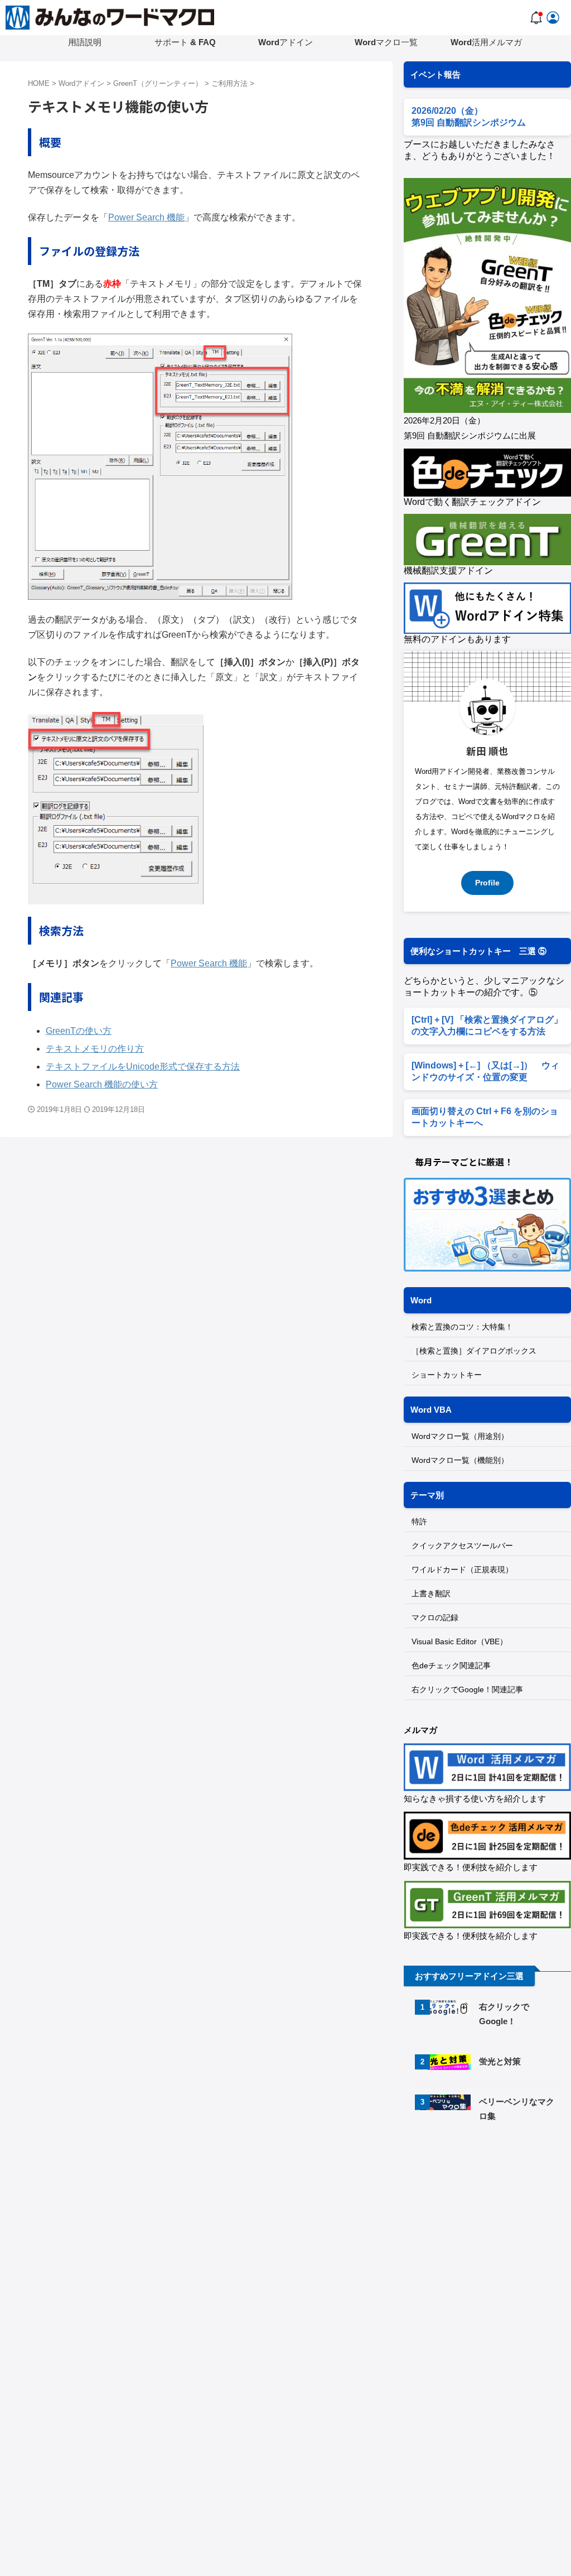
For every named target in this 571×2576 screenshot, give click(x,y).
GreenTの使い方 (79, 1031)
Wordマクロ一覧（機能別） (460, 1460)
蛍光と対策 (500, 2061)
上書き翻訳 (431, 1593)
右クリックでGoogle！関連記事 (467, 1689)
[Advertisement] (487, 2218)
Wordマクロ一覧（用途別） (460, 1436)
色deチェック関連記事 (451, 1665)
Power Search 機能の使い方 (102, 1084)
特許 (419, 1521)
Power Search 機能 (146, 217)
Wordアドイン (285, 42)
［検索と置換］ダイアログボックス (474, 1351)
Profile (487, 883)
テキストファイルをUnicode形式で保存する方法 (143, 1066)
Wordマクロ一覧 (386, 42)
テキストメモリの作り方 (95, 1049)
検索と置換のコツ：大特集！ (462, 1327)
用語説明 (85, 42)
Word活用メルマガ (486, 42)
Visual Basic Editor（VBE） (459, 1641)
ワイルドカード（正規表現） (462, 1569)
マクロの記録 (435, 1617)
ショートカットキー (447, 1375)
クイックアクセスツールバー (462, 1545)
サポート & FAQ (185, 42)
